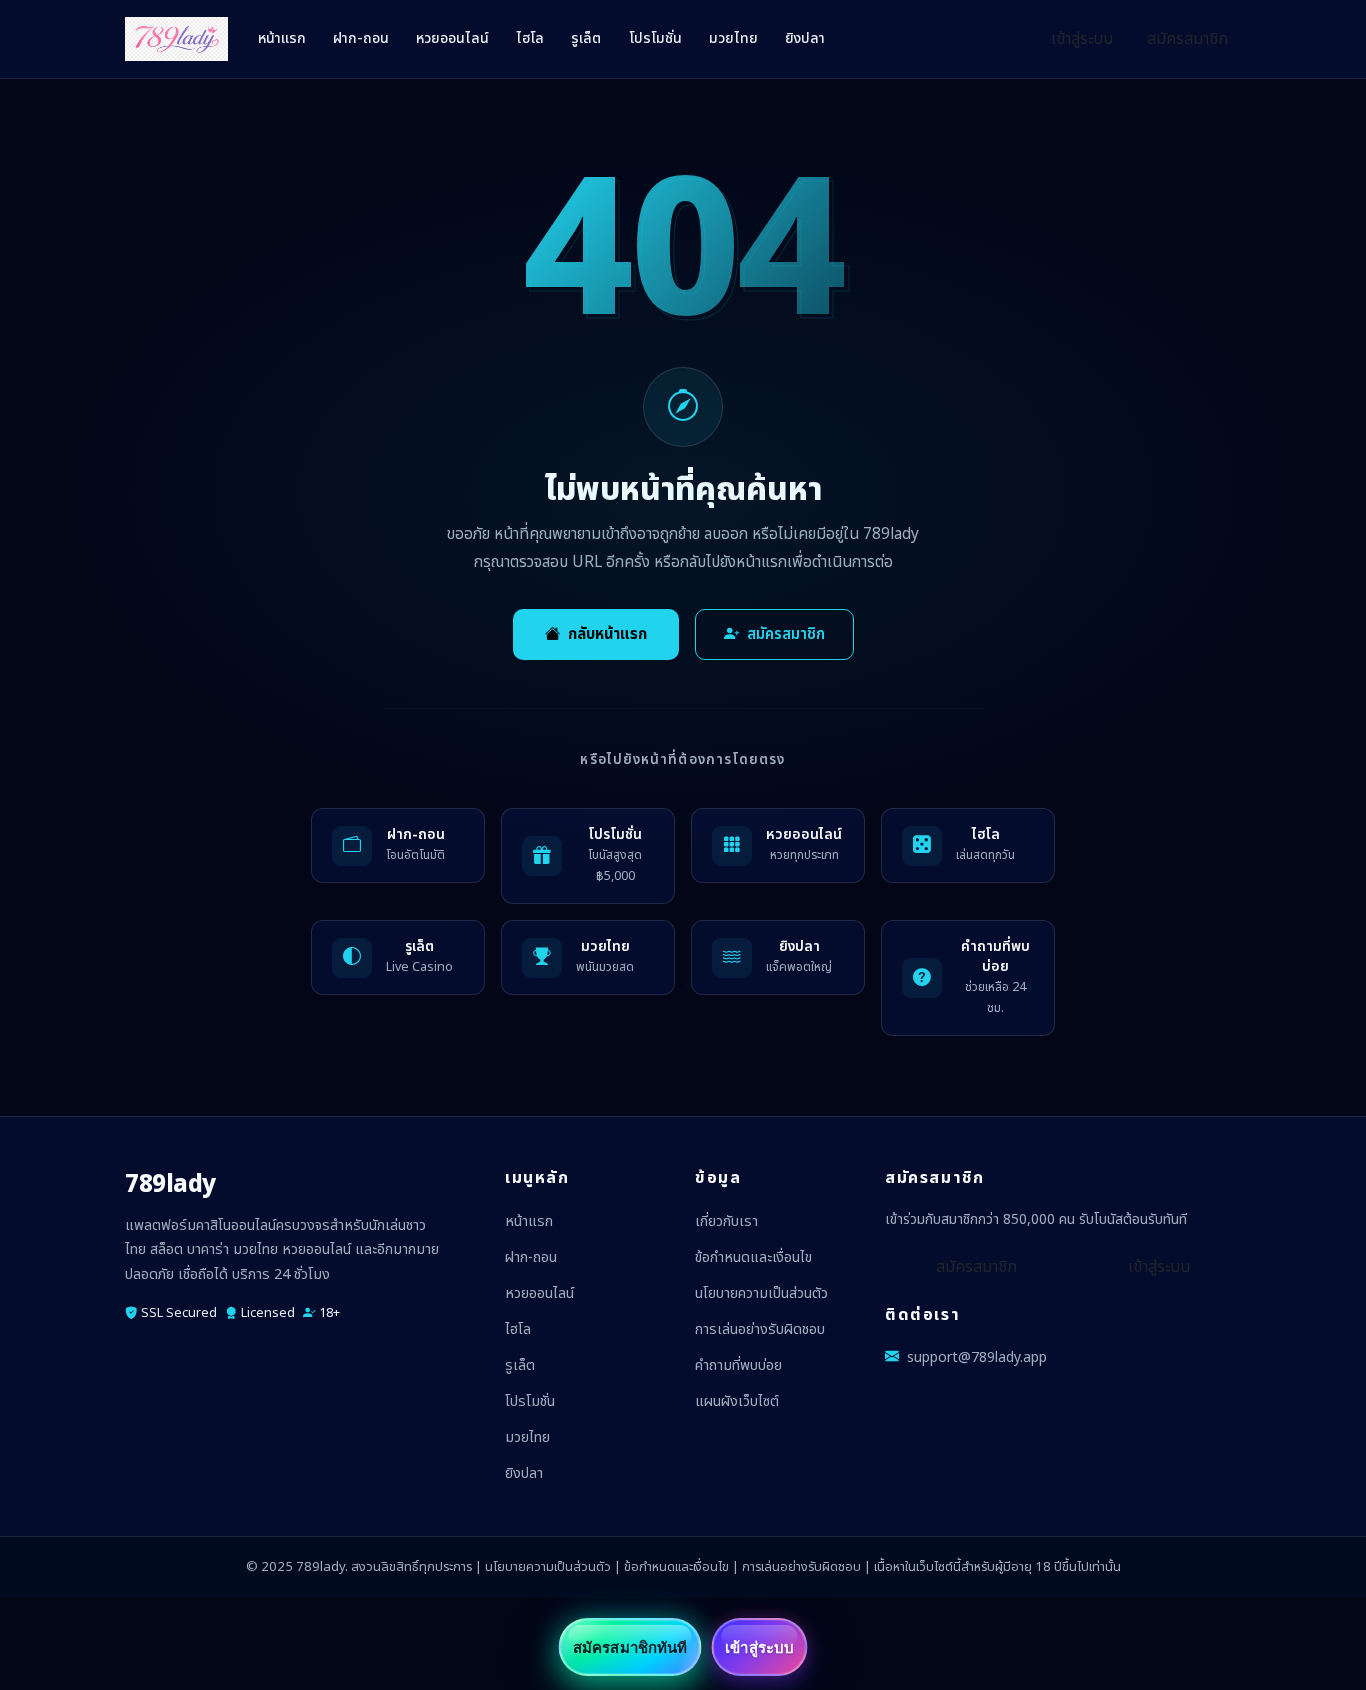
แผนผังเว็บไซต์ (737, 1401)
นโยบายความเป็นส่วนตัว (761, 1293)
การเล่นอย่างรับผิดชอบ (760, 1329)
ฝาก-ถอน (361, 38)
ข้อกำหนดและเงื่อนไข (753, 1257)
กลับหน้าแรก (607, 634)
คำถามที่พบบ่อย (738, 1365)
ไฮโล (530, 38)
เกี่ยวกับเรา (726, 1221)
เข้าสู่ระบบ (1082, 39)
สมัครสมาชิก (1187, 39)
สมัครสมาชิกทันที (630, 1647)
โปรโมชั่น (655, 38)
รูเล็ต (586, 38)
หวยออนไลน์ (452, 38)
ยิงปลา (805, 38)
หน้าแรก (282, 38)
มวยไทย (733, 38)
